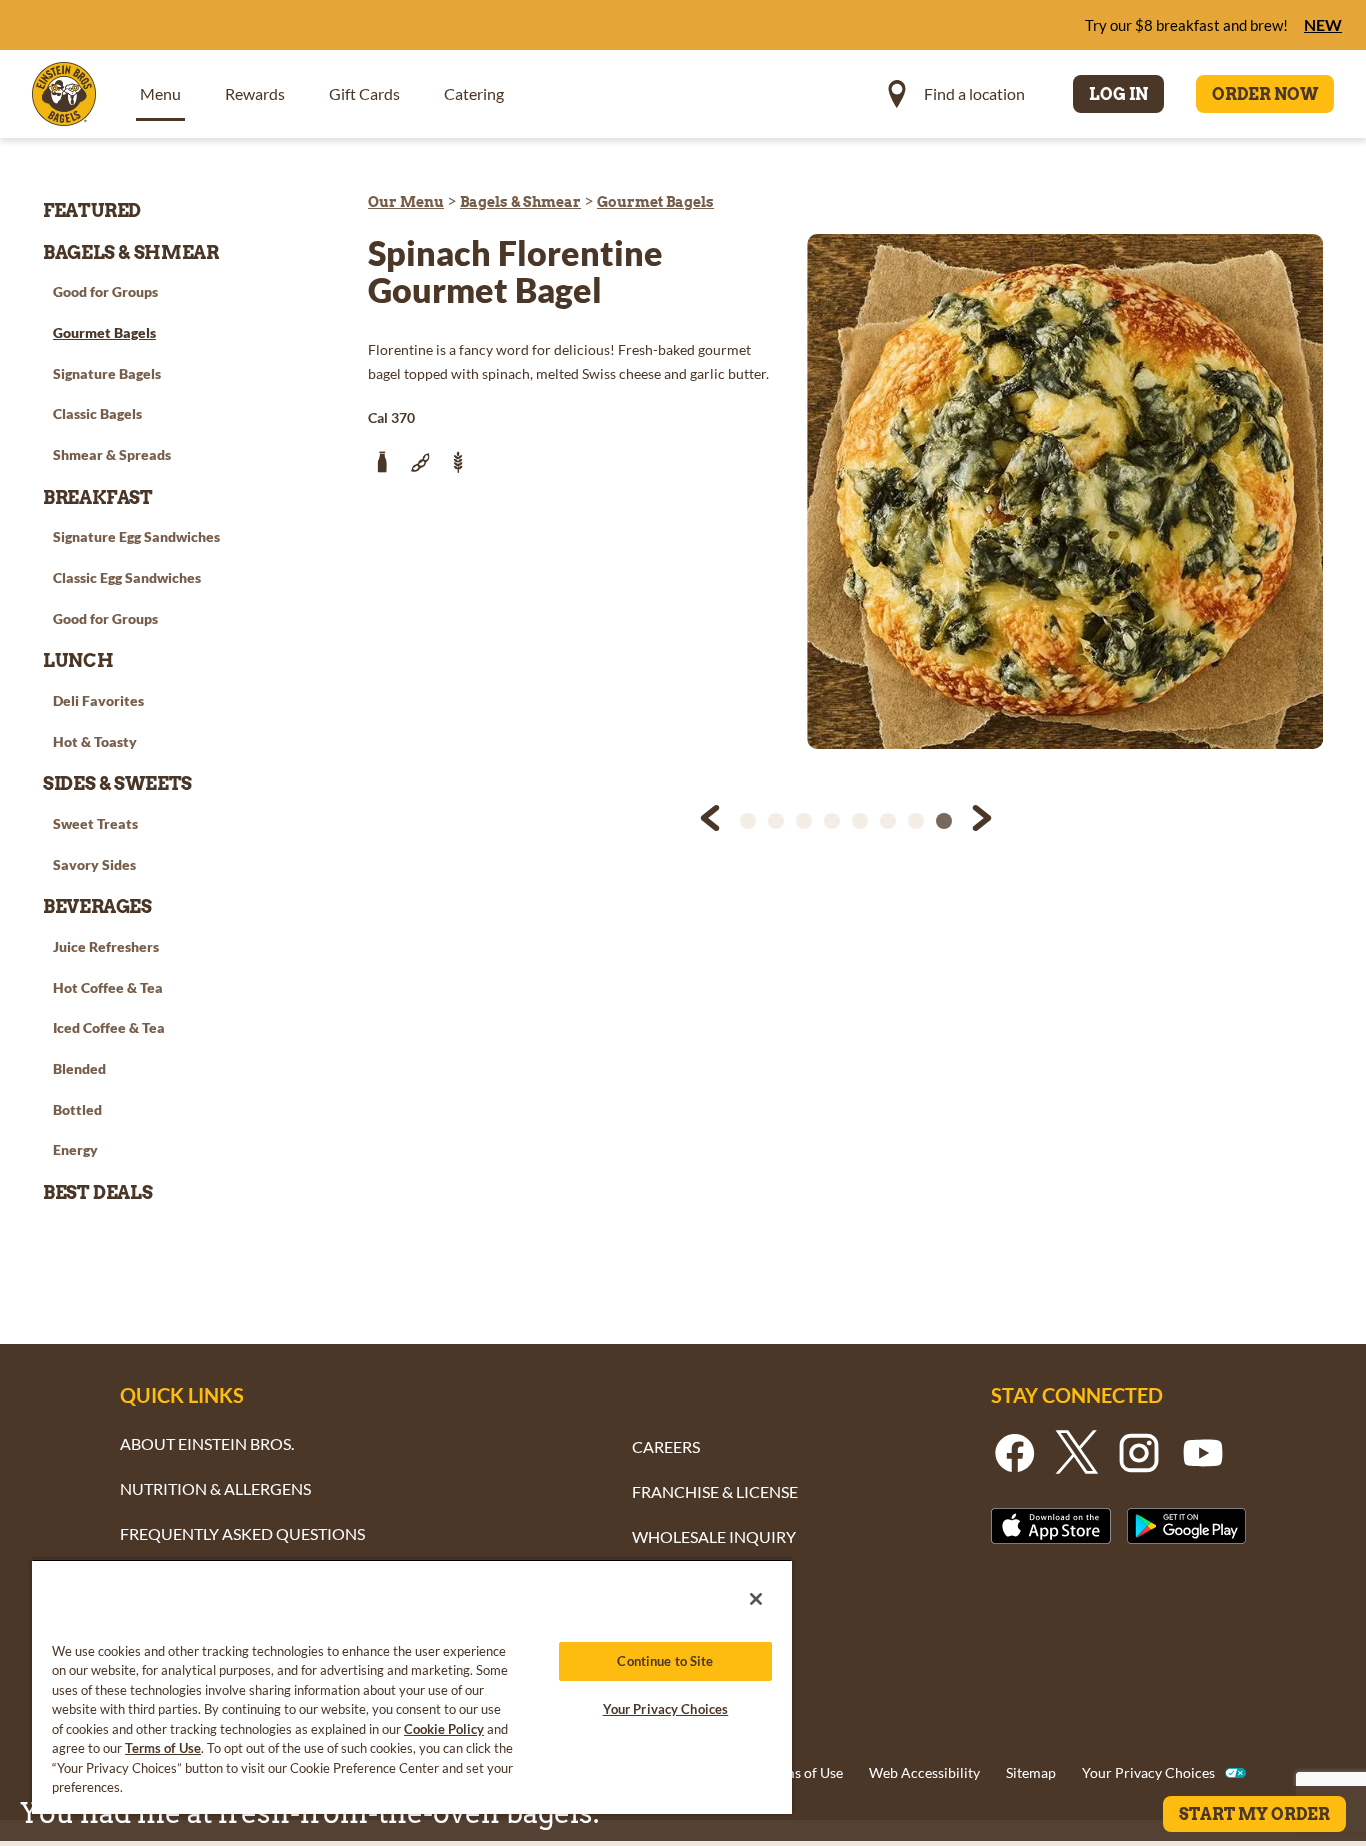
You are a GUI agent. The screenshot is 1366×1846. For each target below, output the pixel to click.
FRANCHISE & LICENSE (715, 1491)
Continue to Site (665, 1661)
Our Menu (406, 202)
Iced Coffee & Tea (109, 1027)
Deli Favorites (98, 700)
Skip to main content (124, 20)
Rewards (255, 93)
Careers (666, 1446)
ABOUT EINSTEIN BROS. (207, 1443)
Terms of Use (803, 1772)
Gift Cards (364, 93)
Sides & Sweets (117, 783)
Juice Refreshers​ (106, 946)
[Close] (756, 1599)
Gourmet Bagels (655, 202)
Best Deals (97, 1192)
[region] (412, 1686)
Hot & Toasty (95, 741)
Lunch (78, 660)
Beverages (97, 906)
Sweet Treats (95, 823)
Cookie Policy (444, 1729)
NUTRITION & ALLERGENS (215, 1488)
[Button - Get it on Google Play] (1187, 1525)
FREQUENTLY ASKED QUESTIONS (242, 1533)
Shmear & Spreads (112, 454)
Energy (75, 1149)
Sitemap (1031, 1772)
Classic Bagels (97, 413)
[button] (712, 821)
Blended (79, 1068)
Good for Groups (105, 291)
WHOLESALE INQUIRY (714, 1536)
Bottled (77, 1109)
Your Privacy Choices (1148, 1772)
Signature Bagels (107, 373)
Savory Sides (94, 864)
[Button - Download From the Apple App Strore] (1051, 1525)
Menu (160, 93)
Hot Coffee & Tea (108, 987)
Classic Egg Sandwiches (127, 577)
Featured (92, 210)
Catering (474, 93)
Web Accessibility (924, 1772)
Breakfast (98, 497)
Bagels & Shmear (520, 202)
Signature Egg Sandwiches (136, 536)
